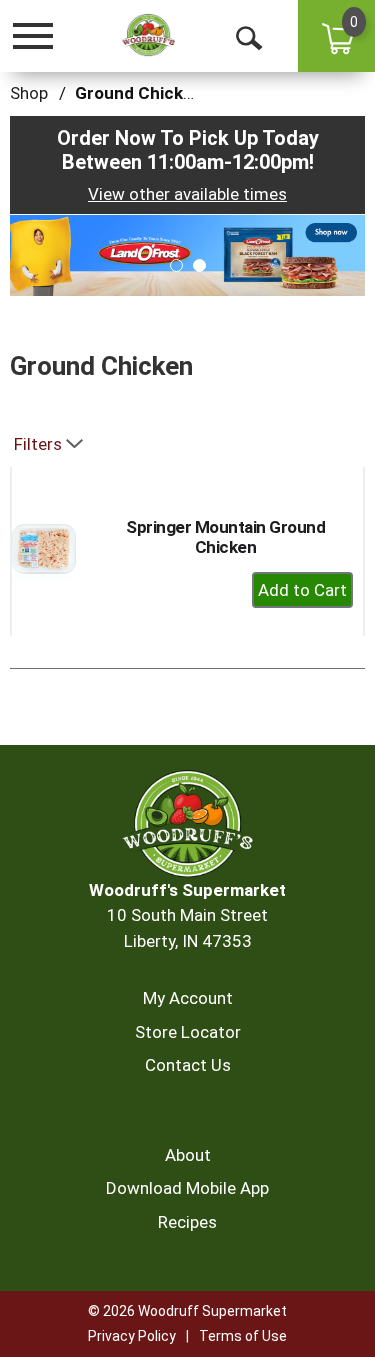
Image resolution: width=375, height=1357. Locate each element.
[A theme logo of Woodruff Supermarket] (148, 35)
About (188, 1155)
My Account (188, 998)
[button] (187, 254)
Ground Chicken (139, 93)
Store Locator (188, 1032)
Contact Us (188, 1065)
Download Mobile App (187, 1188)
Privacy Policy (132, 1336)
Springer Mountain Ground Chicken (225, 537)
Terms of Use (243, 1336)
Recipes (187, 1222)
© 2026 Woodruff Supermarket (187, 1311)
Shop (29, 93)
